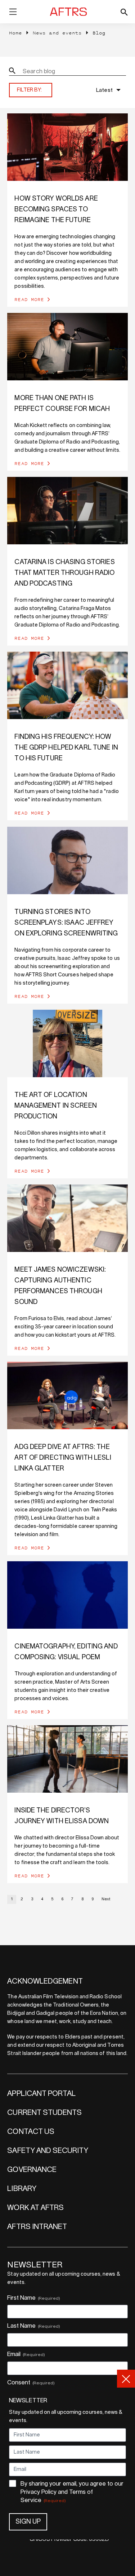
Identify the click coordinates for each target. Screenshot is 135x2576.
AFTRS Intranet (37, 2227)
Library (22, 2189)
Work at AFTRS (35, 2208)
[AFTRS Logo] (69, 12)
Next (106, 1899)
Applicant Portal (41, 2094)
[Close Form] (126, 2379)
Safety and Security (48, 2151)
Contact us (31, 2132)
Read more (29, 299)
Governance (32, 2170)
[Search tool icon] (124, 12)
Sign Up (28, 2522)
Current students (44, 2113)
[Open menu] (13, 13)
